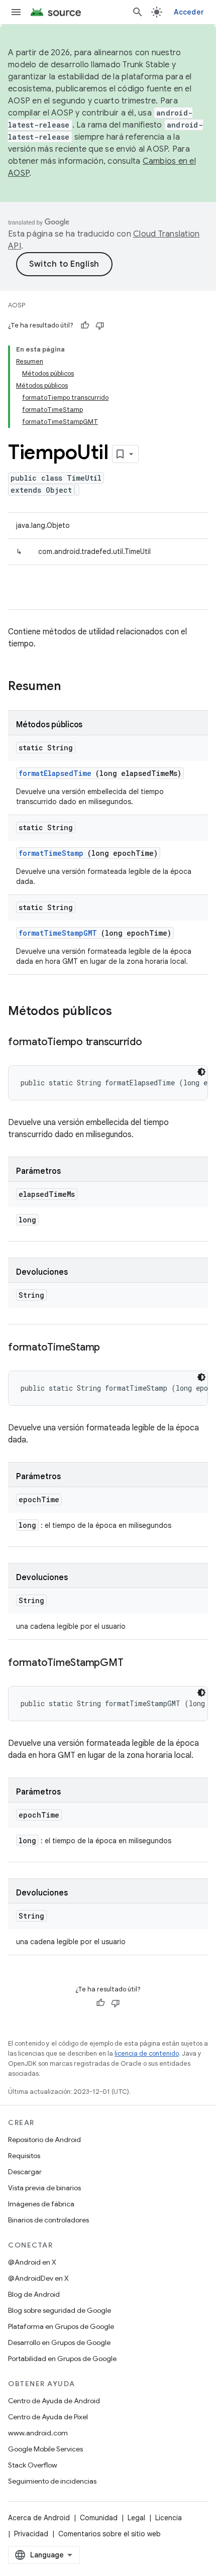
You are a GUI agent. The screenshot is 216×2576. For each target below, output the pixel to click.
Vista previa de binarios (44, 2188)
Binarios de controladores (48, 2220)
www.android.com (38, 2433)
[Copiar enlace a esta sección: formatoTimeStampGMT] (133, 1663)
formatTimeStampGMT (58, 933)
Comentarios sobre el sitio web (110, 2534)
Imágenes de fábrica (41, 2204)
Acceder (189, 12)
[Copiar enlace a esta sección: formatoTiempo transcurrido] (152, 1043)
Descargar (25, 2172)
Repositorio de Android (44, 2140)
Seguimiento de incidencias (52, 2481)
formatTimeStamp (51, 853)
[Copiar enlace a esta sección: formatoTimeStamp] (110, 1348)
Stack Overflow (33, 2465)
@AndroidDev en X (38, 2278)
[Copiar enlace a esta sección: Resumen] (74, 687)
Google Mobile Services (45, 2449)
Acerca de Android (39, 2518)
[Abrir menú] (16, 12)
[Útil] (85, 325)
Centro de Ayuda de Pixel (48, 2417)
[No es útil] (100, 325)
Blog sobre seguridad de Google (60, 2310)
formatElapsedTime (55, 773)
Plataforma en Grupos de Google (61, 2326)
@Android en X (32, 2262)
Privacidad (31, 2534)
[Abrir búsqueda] (138, 12)
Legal (136, 2518)
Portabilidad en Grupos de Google (62, 2359)
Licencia (169, 2518)
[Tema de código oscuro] (201, 1072)
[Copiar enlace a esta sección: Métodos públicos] (125, 1012)
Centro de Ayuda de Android (54, 2401)
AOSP (17, 305)
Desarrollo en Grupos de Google (59, 2342)
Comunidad (99, 2518)
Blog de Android (34, 2294)
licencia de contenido (147, 2053)
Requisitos (24, 2156)
